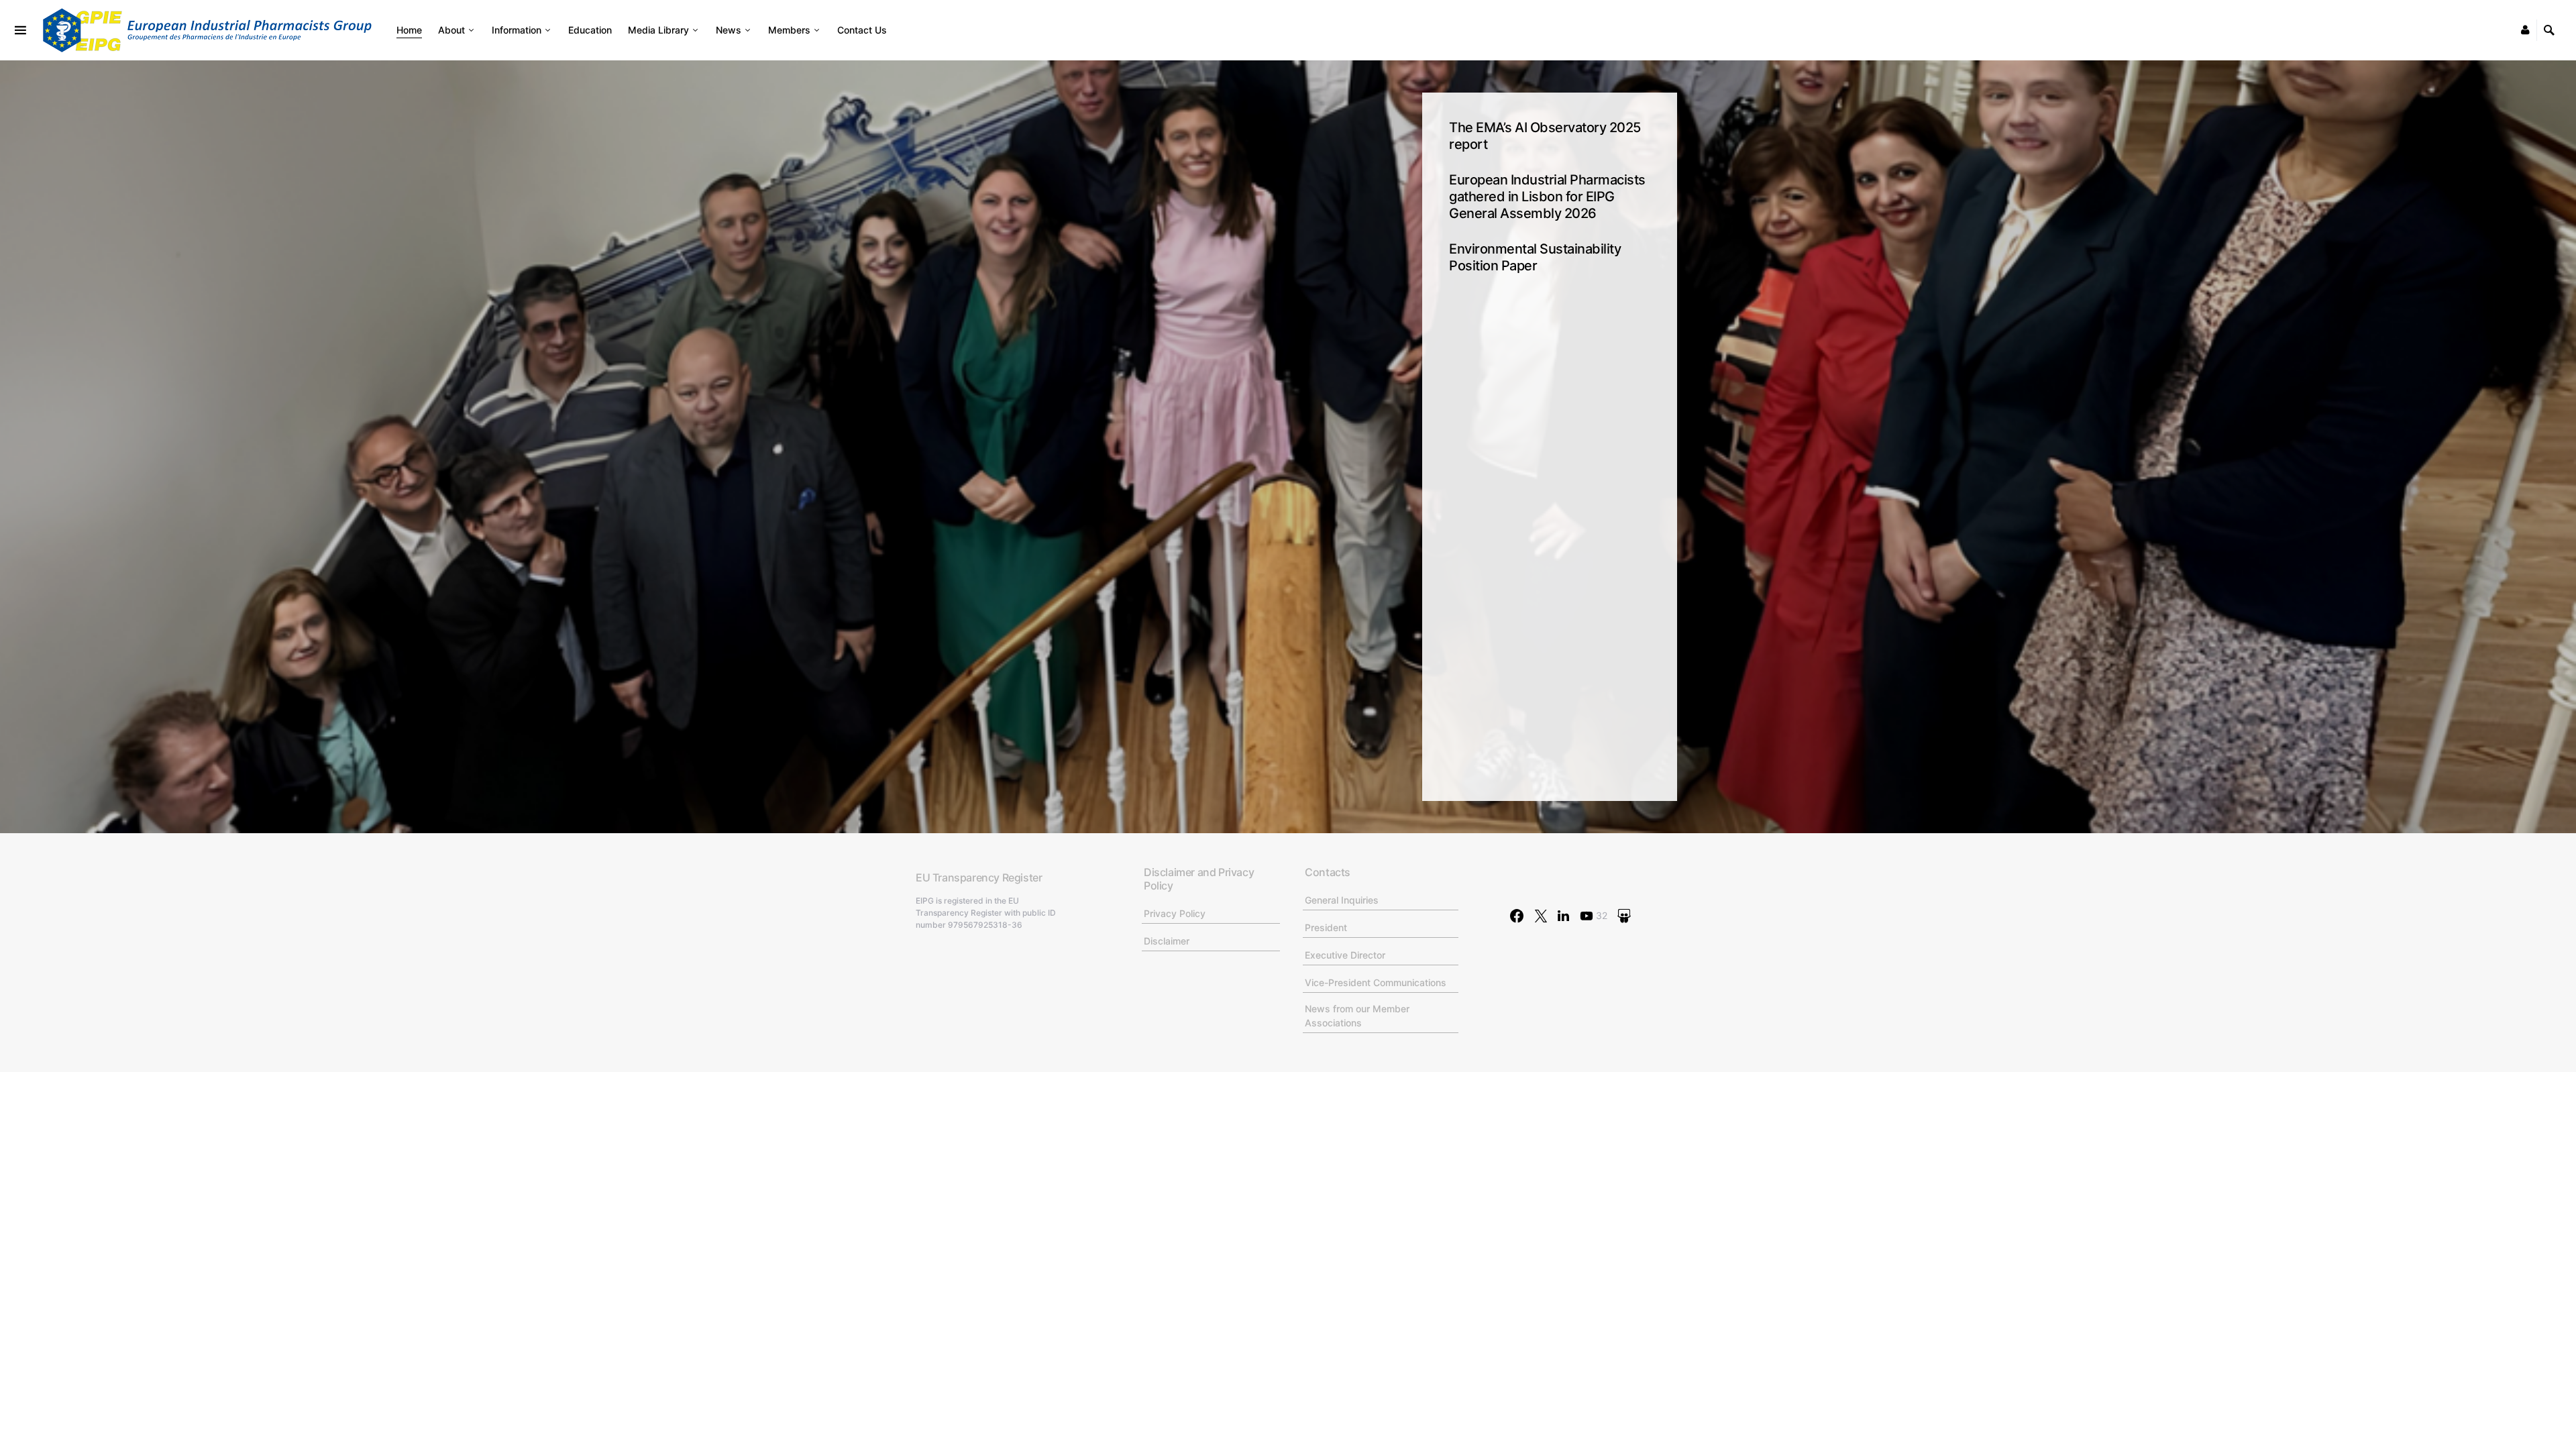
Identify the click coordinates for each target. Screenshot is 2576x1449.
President (1326, 927)
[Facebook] (1517, 916)
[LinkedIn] (1563, 916)
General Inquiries (1342, 900)
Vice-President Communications (1376, 982)
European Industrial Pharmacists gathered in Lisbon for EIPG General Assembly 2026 (1547, 197)
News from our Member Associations (1357, 1016)
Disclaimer (1167, 941)
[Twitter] (1541, 916)
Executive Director (1345, 955)
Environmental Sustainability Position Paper (1535, 257)
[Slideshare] (1624, 916)
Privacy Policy (1175, 913)
